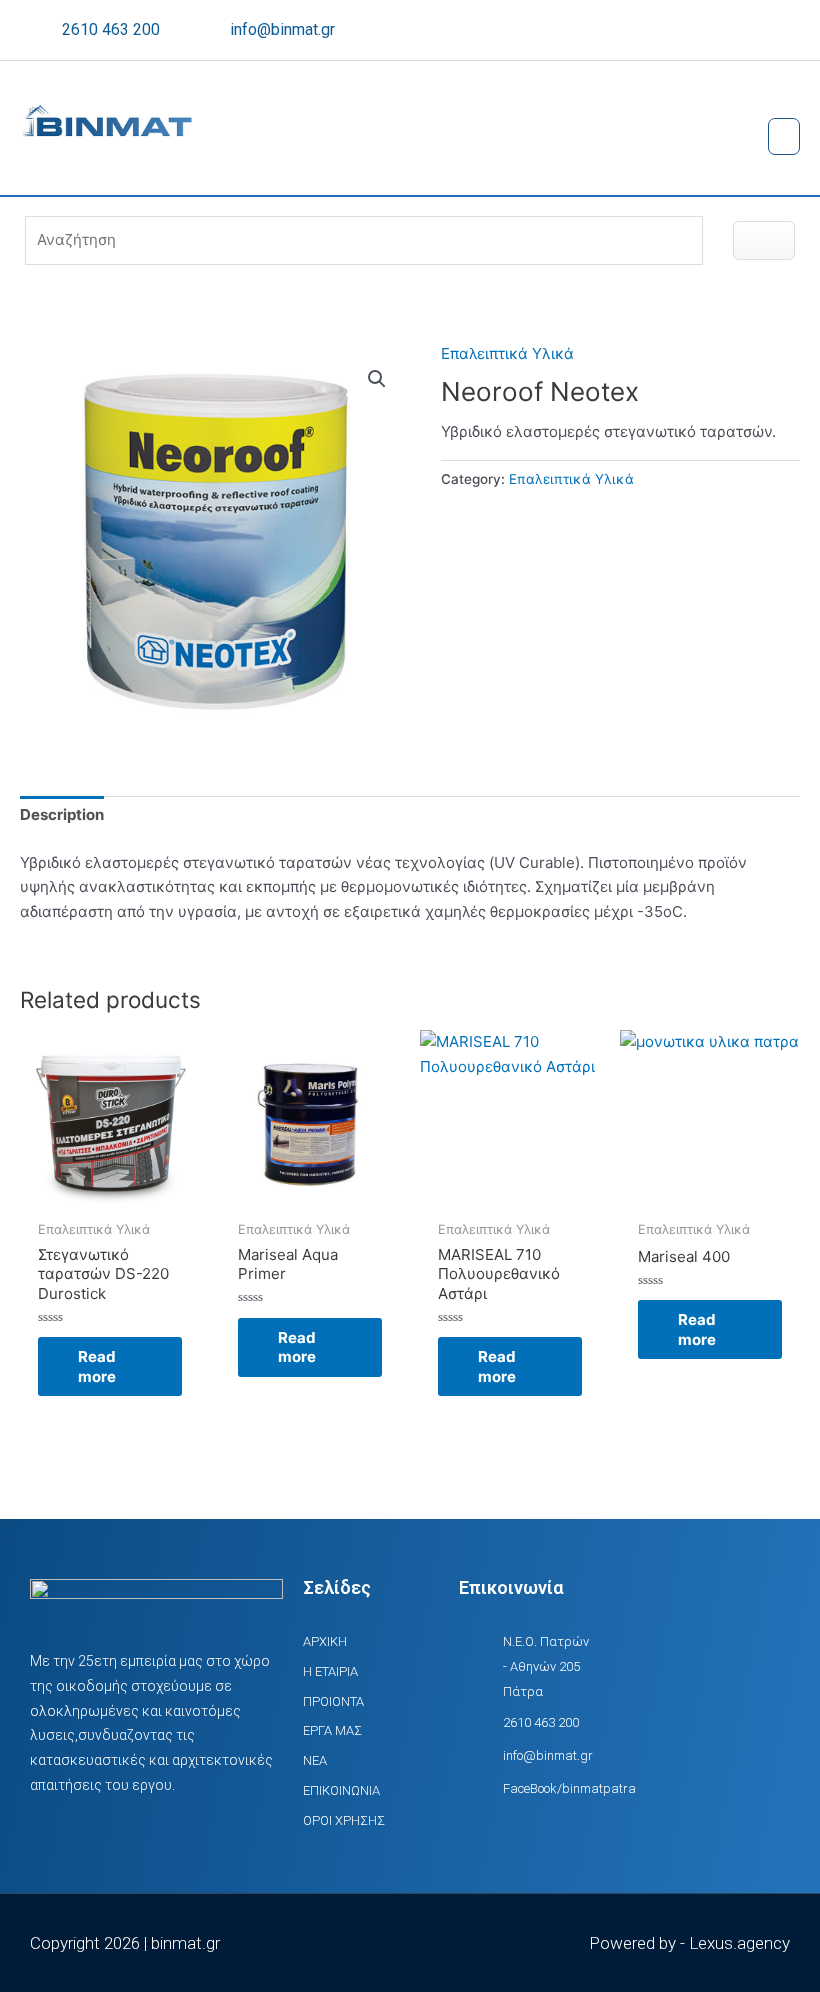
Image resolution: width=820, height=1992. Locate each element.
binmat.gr (185, 1943)
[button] (784, 136)
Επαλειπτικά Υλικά (507, 353)
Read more (97, 1366)
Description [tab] (62, 814)
